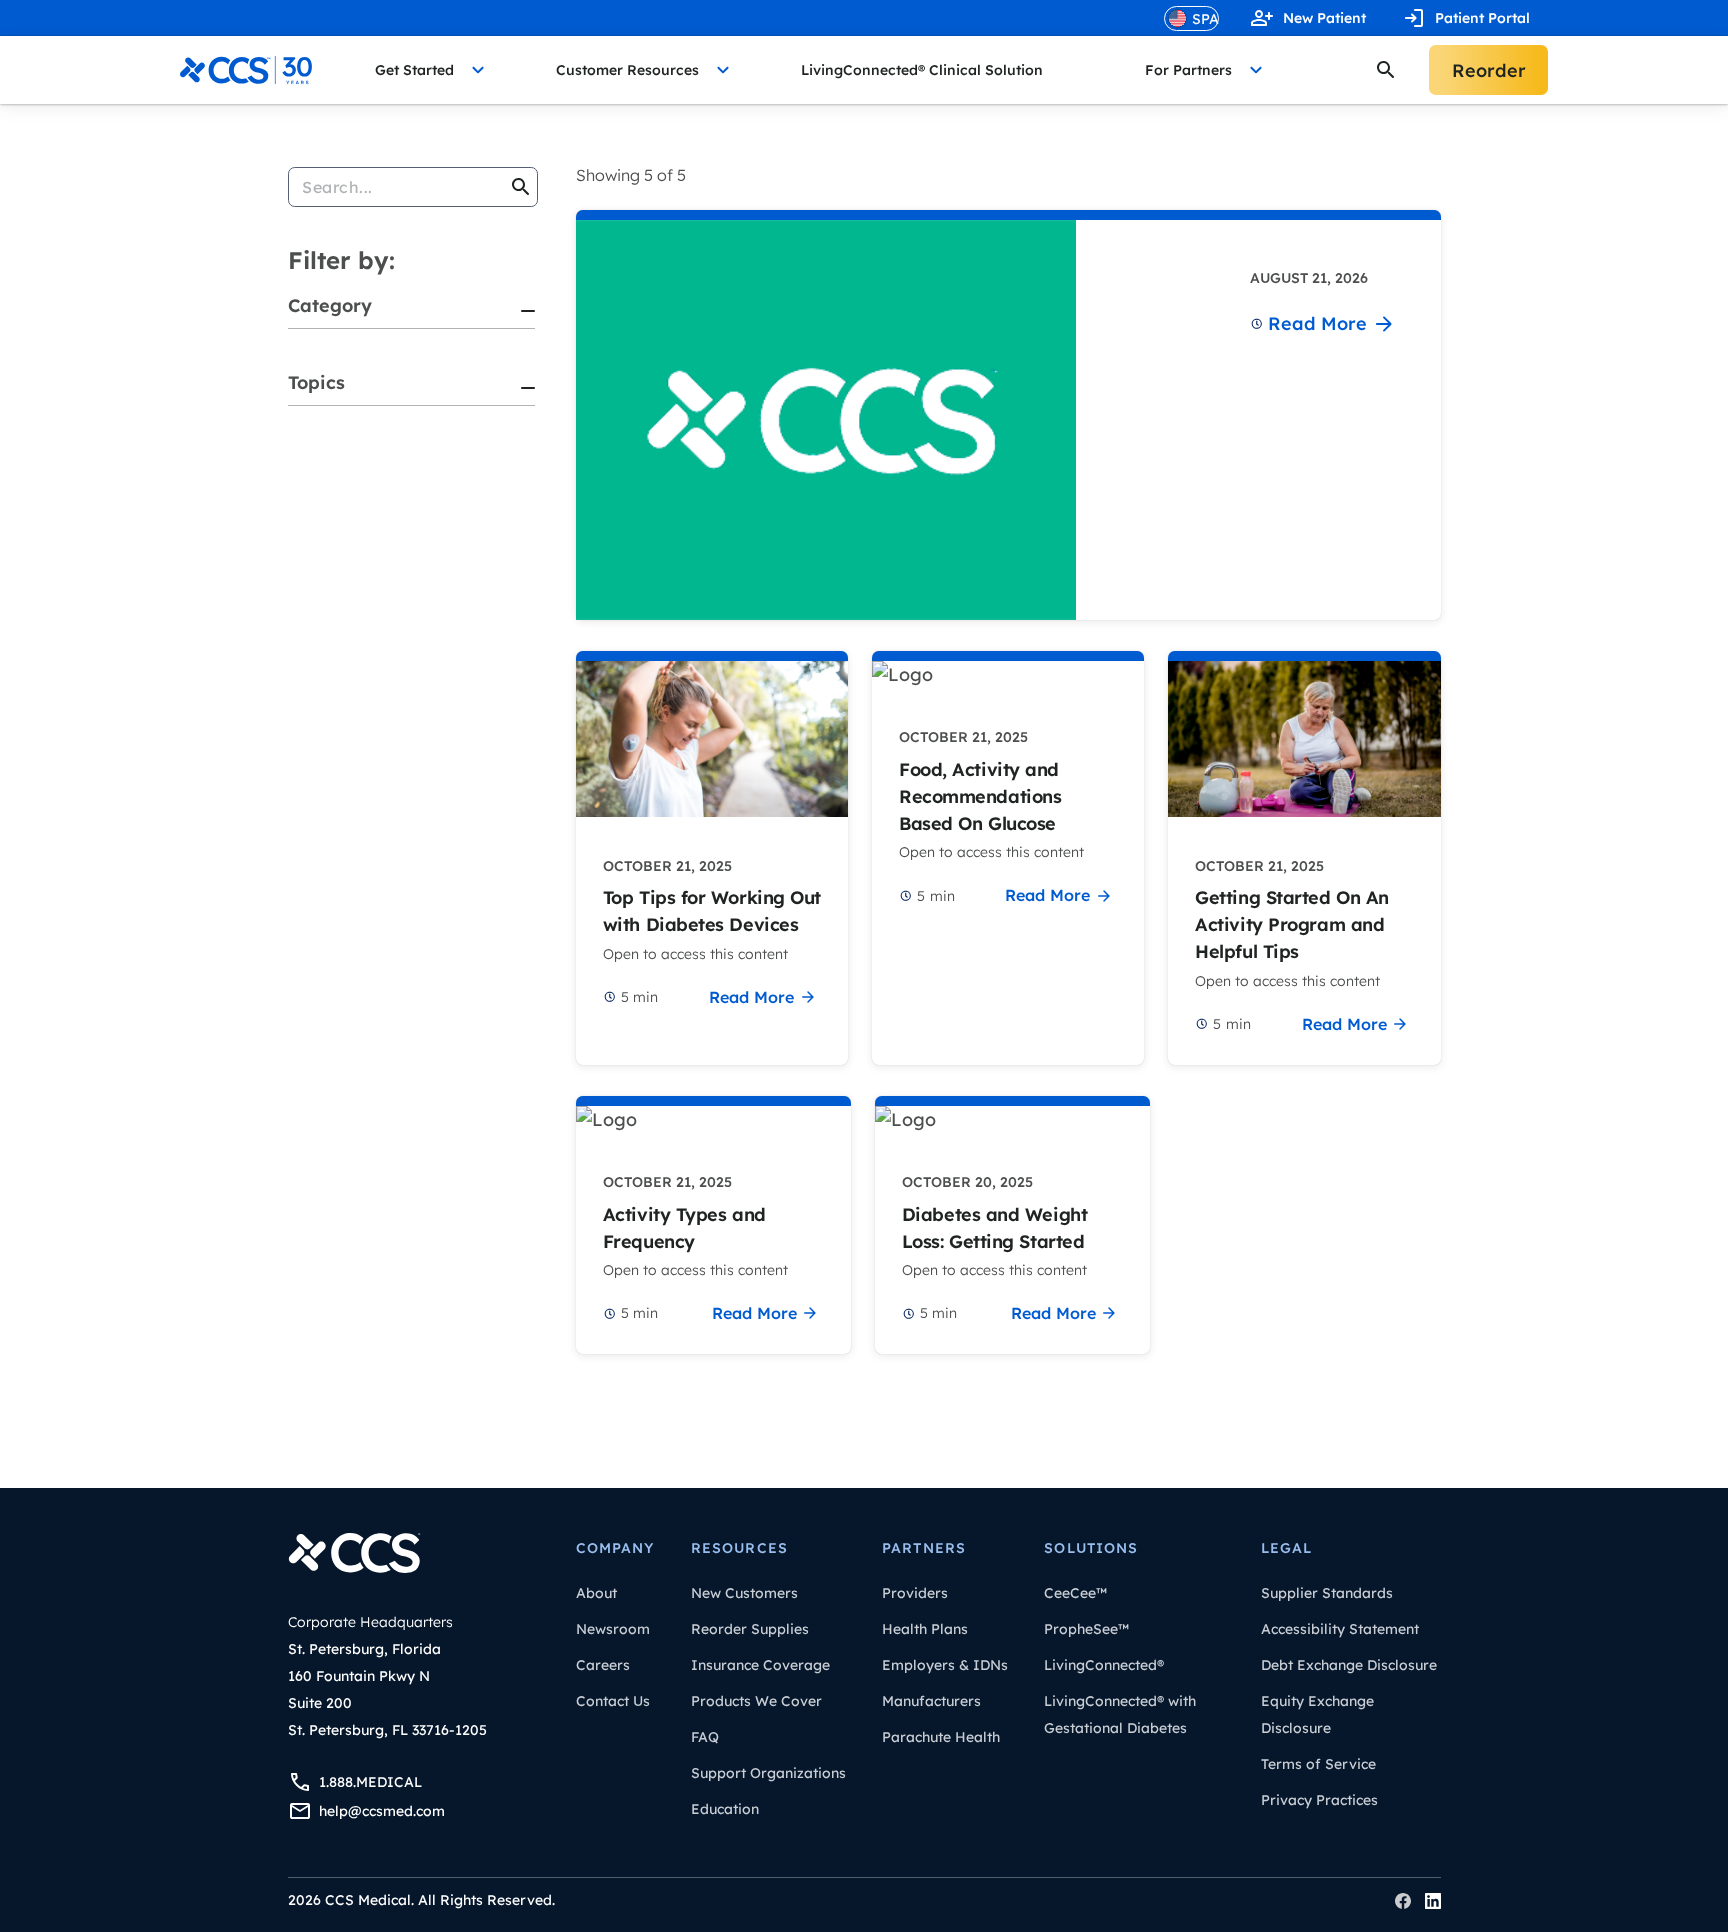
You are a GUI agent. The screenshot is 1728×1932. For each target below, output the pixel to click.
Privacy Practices (1319, 1800)
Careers (603, 1665)
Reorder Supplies (750, 1629)
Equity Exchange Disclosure (1317, 1714)
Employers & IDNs (945, 1665)
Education (725, 1809)
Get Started (414, 70)
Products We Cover (756, 1701)
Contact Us (613, 1701)
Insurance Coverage (760, 1665)
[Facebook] (1403, 1901)
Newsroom (613, 1629)
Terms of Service (1318, 1764)
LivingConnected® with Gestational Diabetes (1120, 1714)
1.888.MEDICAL (370, 1782)
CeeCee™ (1075, 1593)
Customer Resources (627, 70)
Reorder (1489, 70)
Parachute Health (941, 1737)
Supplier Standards (1327, 1593)
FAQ (705, 1737)
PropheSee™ (1086, 1629)
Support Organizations (768, 1773)
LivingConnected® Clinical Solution (922, 70)
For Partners (1188, 70)
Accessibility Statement (1340, 1629)
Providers (915, 1593)
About (596, 1593)
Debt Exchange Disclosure (1349, 1665)
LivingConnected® (1104, 1665)
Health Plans (925, 1629)
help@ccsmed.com (382, 1811)
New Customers (744, 1593)
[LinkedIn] (1433, 1901)
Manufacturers (931, 1701)
